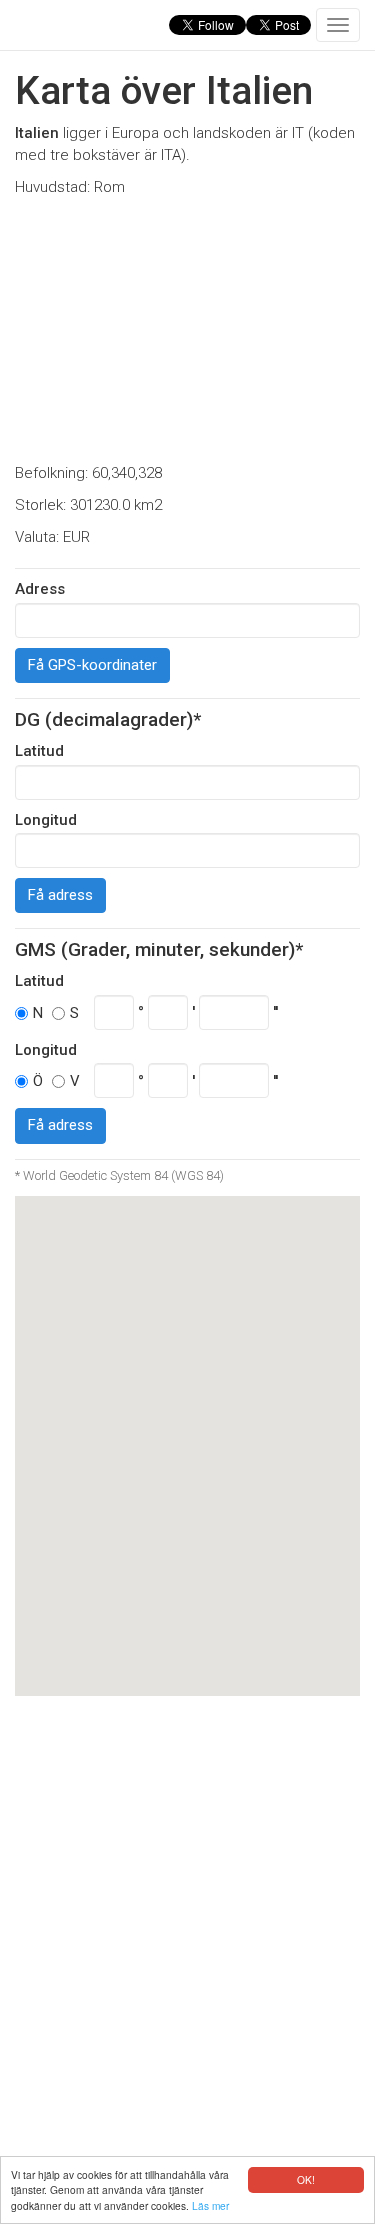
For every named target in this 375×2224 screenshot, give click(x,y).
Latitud (39, 751)
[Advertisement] (187, 331)
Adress (40, 589)
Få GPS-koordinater (92, 665)
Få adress (60, 895)
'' (275, 1012)
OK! (306, 2179)
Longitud (46, 820)
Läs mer (210, 2205)
